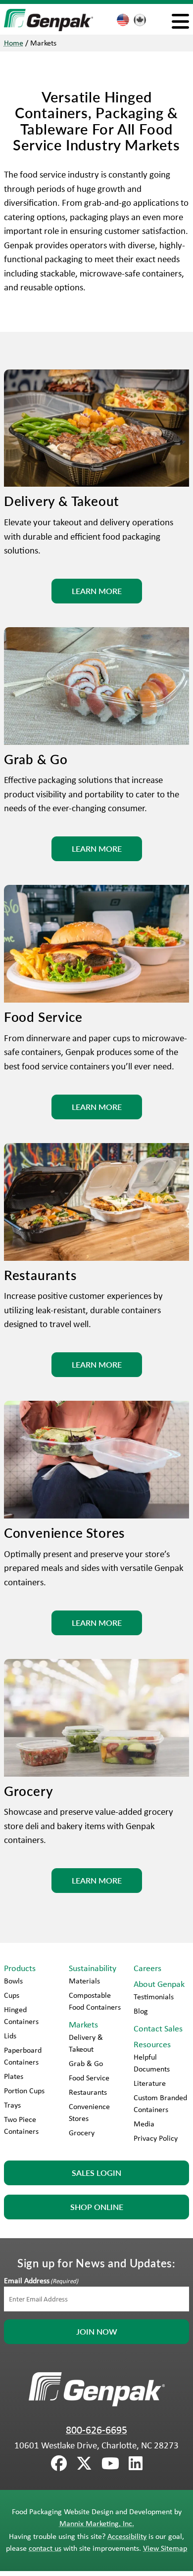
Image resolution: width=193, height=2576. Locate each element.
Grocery (82, 2133)
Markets (83, 2024)
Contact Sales (158, 2028)
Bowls (13, 1981)
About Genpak (159, 1984)
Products (20, 1968)
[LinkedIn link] (136, 2464)
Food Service (89, 2078)
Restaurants (88, 2092)
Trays (12, 2105)
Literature (150, 2083)
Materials (84, 1981)
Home (14, 43)
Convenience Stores (89, 2112)
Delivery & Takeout (86, 2043)
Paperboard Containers (23, 2056)
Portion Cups (24, 2091)
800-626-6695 (96, 2430)
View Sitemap (165, 2548)
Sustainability (93, 1968)
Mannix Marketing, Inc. (97, 2523)
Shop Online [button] (97, 2207)
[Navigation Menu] (180, 21)
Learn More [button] (97, 591)
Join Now (97, 2331)
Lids (10, 2036)
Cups (12, 1995)
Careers (147, 1968)
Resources (152, 2044)
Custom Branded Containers (160, 2103)
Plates (14, 2076)
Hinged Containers (21, 2015)
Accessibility (127, 2536)
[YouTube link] (110, 2464)
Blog (141, 2011)
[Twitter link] (84, 2464)
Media (144, 2124)
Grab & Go (86, 2063)
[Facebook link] (59, 2464)
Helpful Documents (152, 2063)
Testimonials (154, 1997)
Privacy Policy (156, 2138)
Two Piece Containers (21, 2125)
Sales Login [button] (96, 2173)
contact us (45, 2548)
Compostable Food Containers (95, 2001)
